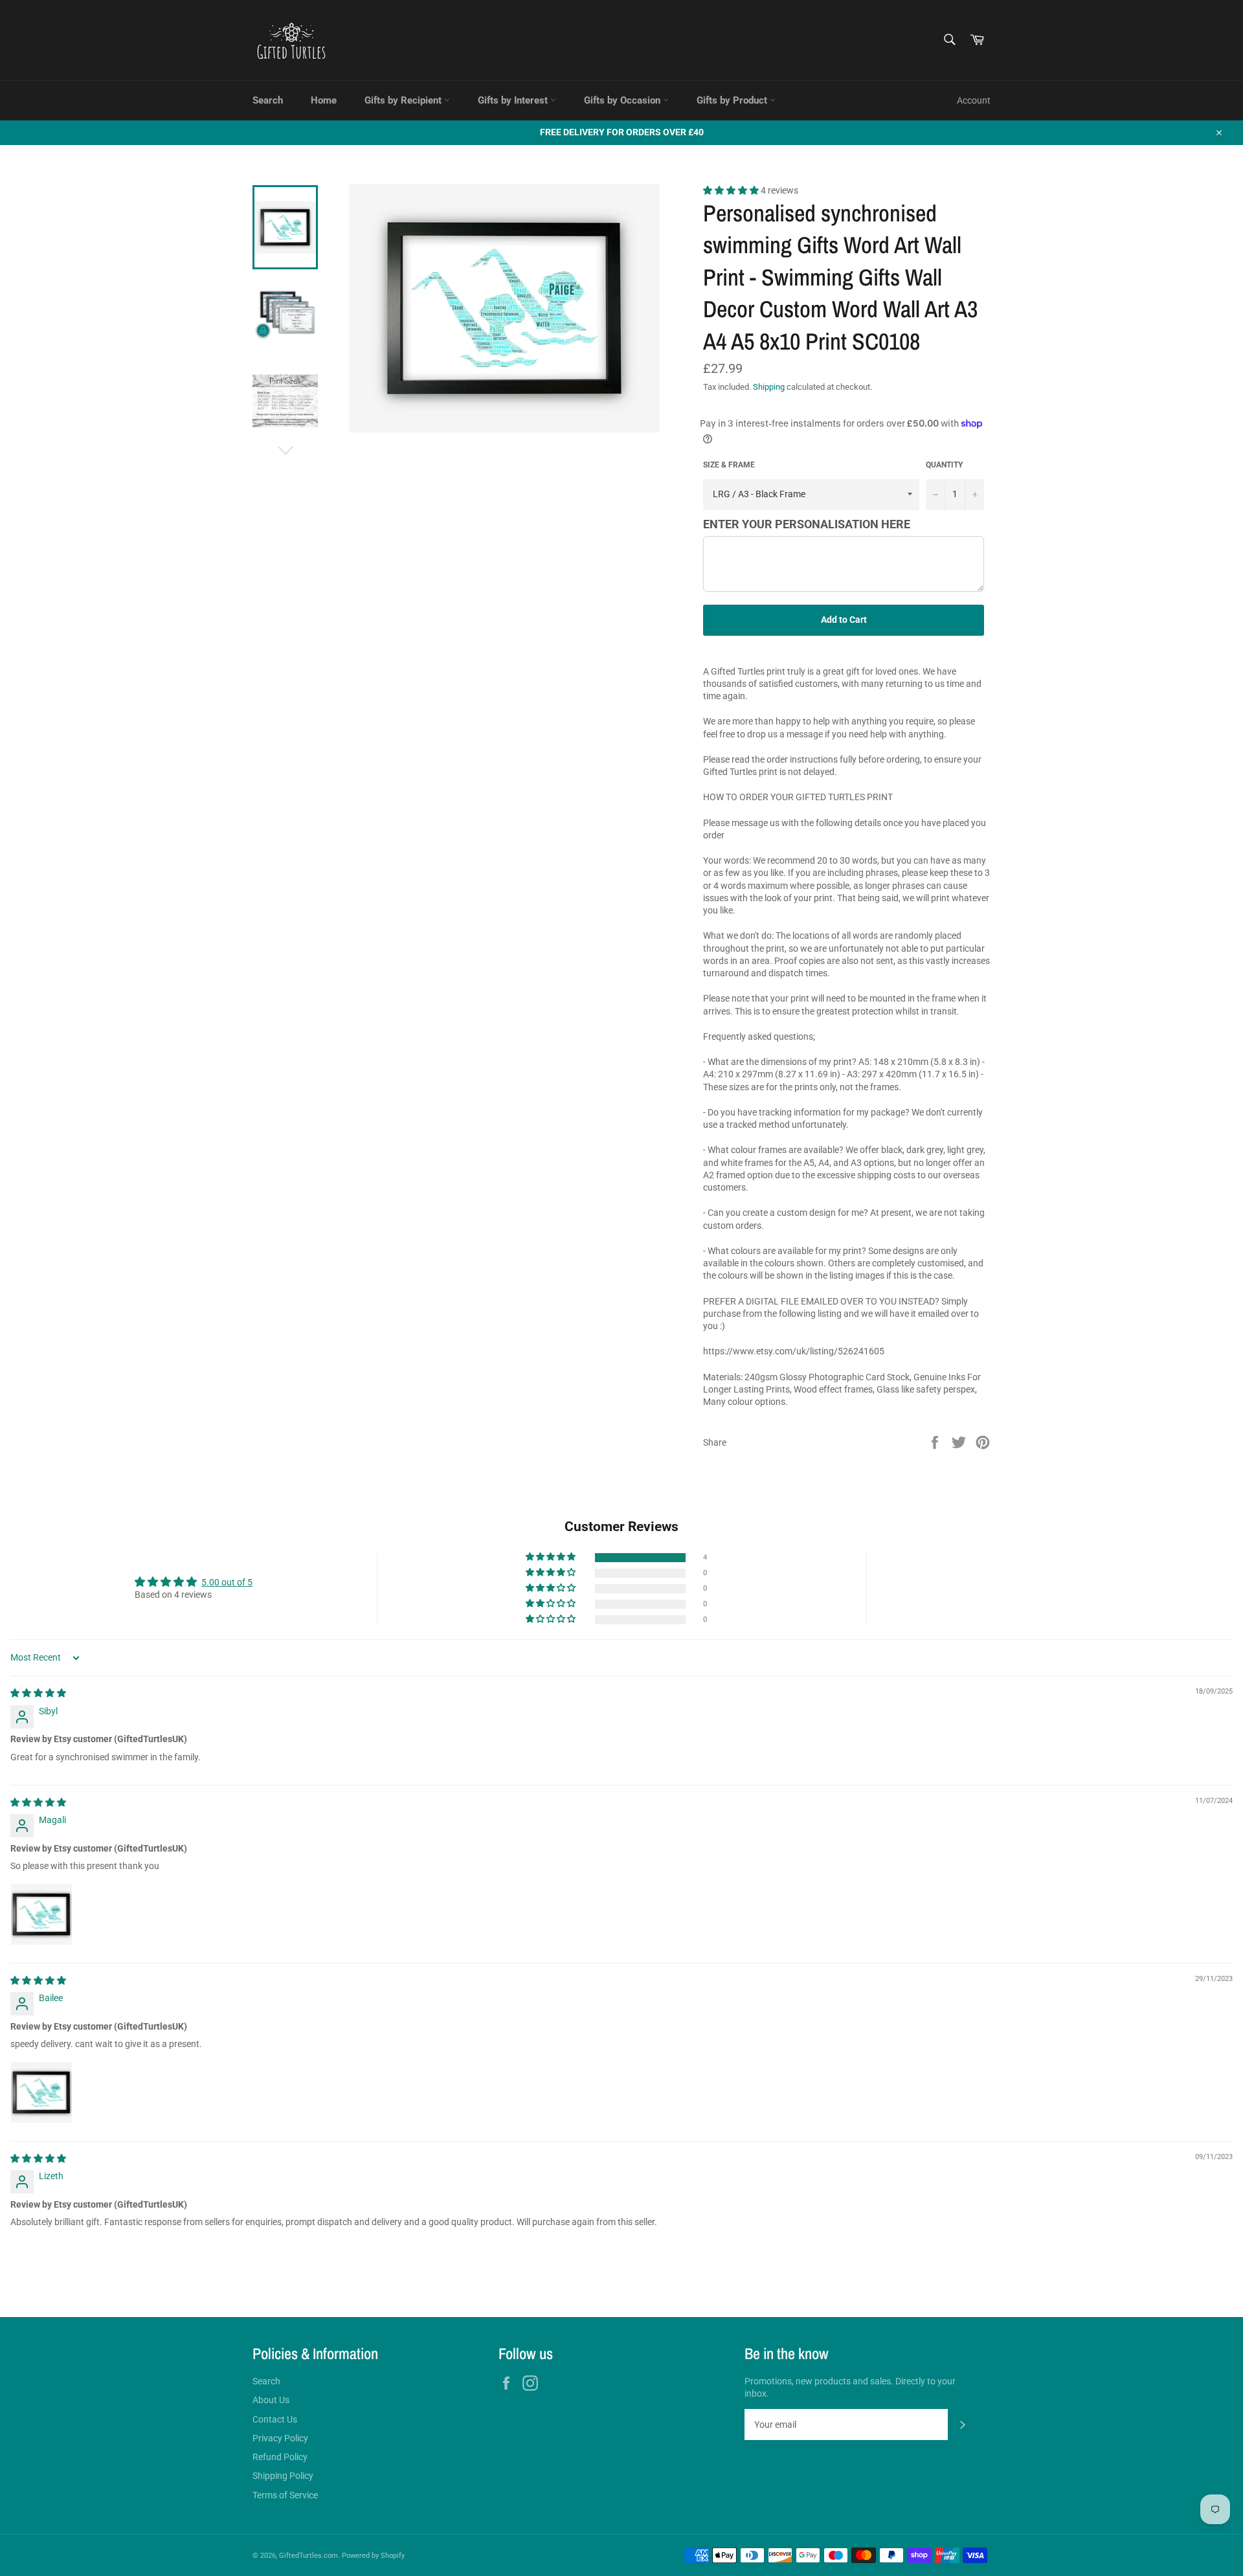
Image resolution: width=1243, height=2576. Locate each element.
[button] (732, 190)
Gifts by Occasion (623, 100)
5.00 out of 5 (227, 1582)
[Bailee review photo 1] (41, 2092)
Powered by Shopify (373, 2556)
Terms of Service (285, 2495)
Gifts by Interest (514, 100)
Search (268, 100)
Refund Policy (280, 2457)
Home (324, 100)
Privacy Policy (280, 2438)
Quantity (944, 465)
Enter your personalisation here (807, 524)
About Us (271, 2400)
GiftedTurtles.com (308, 2556)
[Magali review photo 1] (41, 1914)
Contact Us (275, 2419)
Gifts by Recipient (404, 100)
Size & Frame (729, 465)
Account (974, 100)
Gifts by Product (733, 100)
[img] (38, 1693)
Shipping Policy (283, 2476)
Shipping (769, 387)
